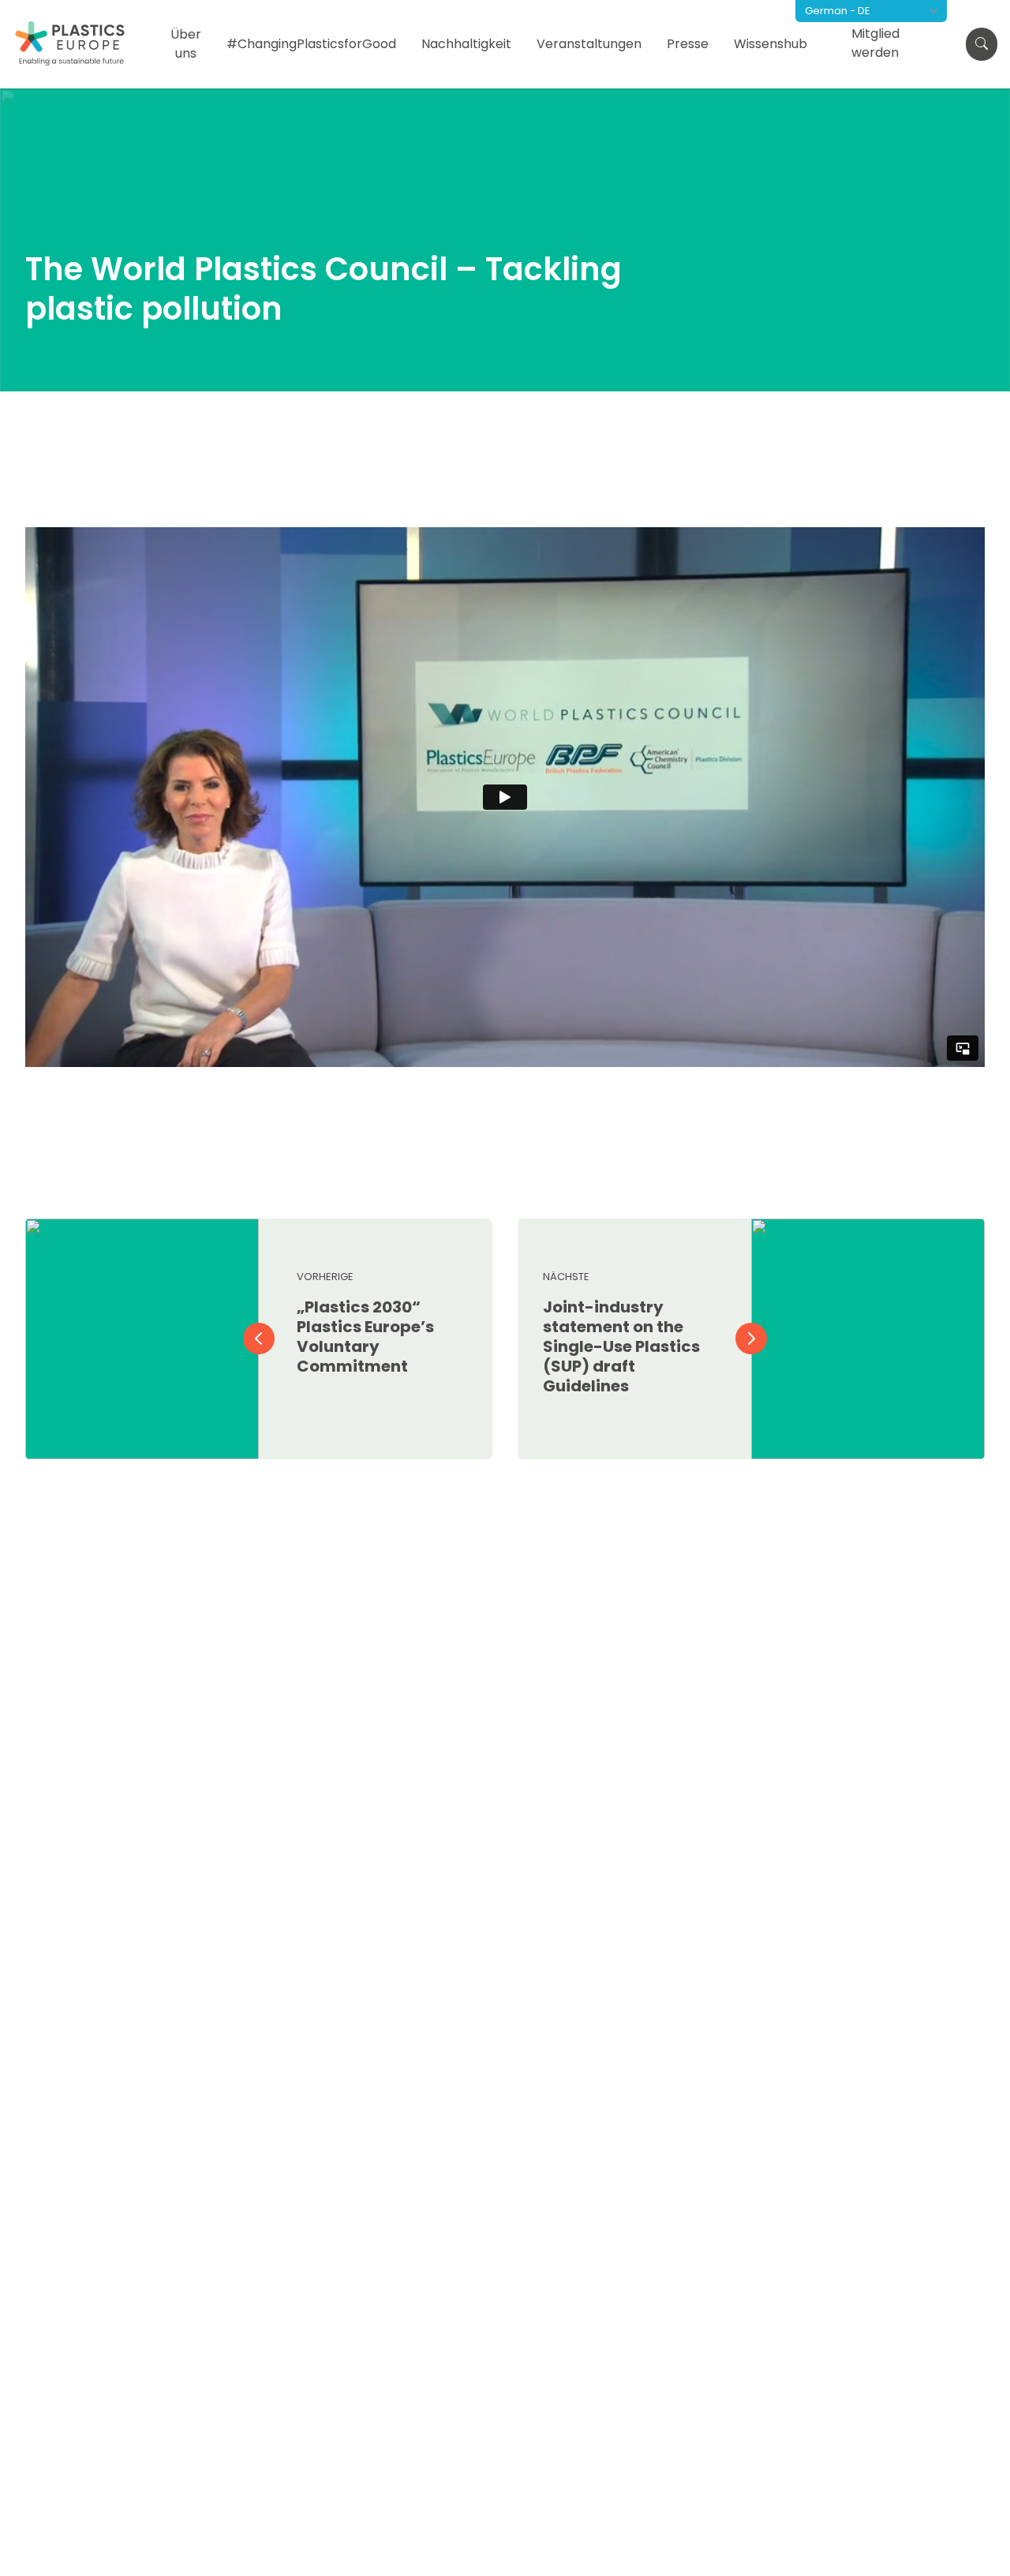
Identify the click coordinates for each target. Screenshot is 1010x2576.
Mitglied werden (875, 43)
